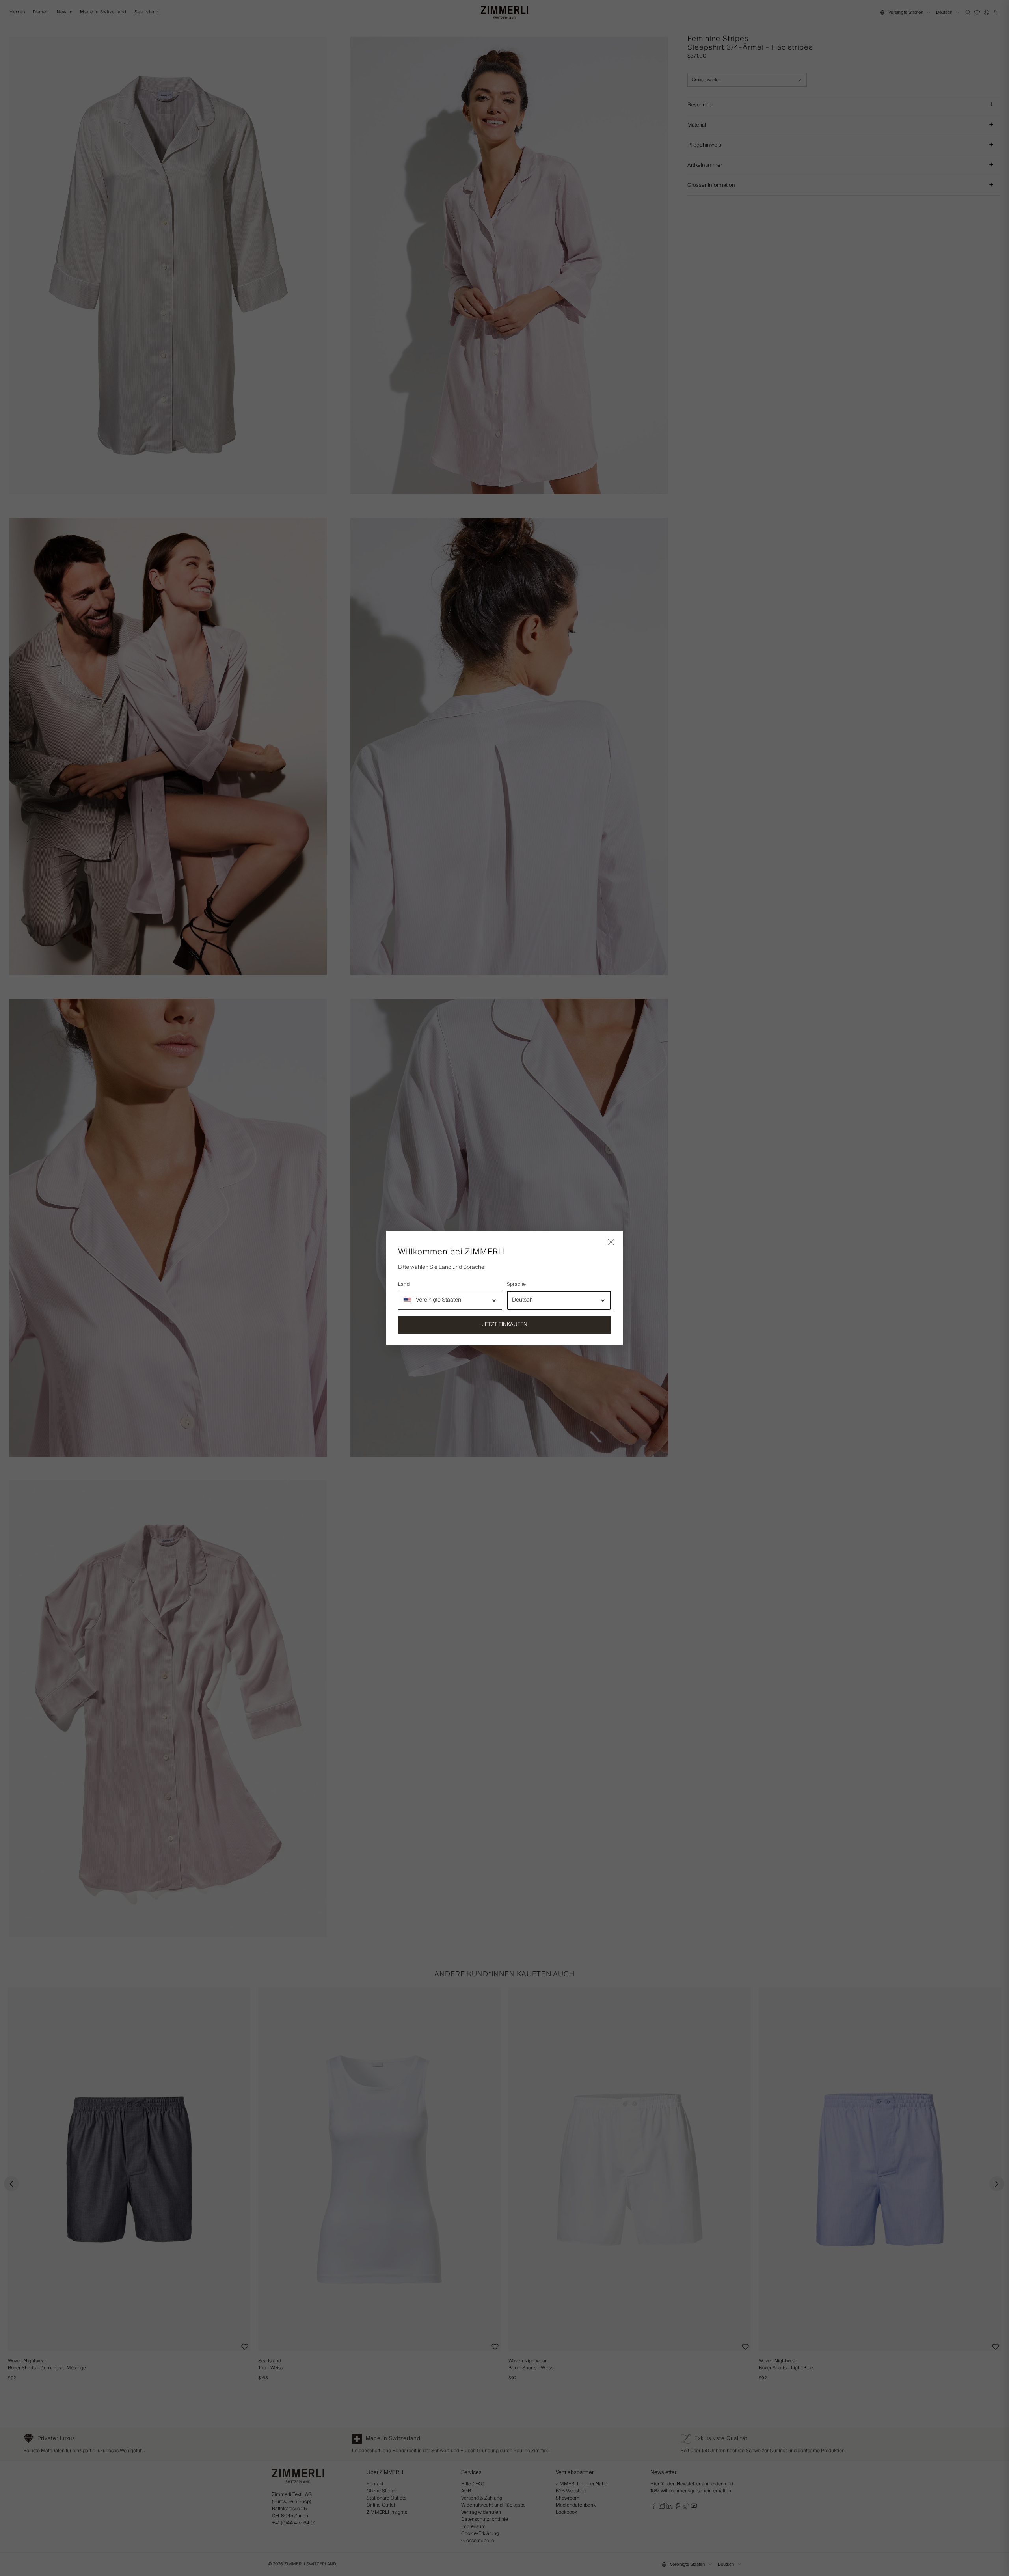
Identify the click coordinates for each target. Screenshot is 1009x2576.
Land (404, 1285)
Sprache (517, 1285)
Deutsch (522, 1300)
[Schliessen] (611, 1242)
